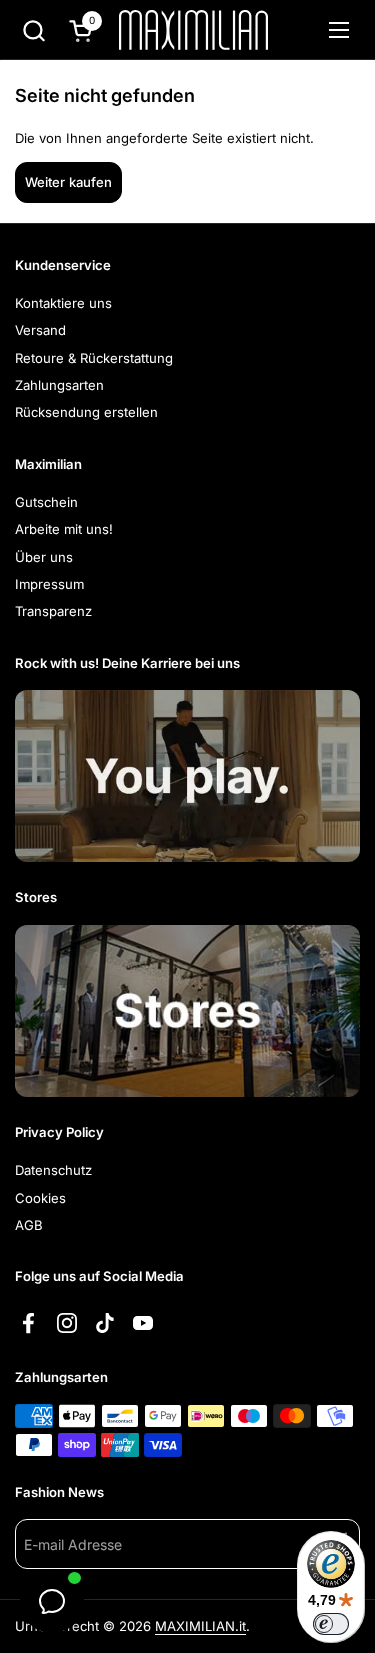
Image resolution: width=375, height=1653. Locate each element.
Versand (40, 330)
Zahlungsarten (59, 385)
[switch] (331, 1624)
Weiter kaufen (68, 182)
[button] (33, 30)
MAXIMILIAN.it (200, 1626)
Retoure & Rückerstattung (94, 358)
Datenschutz (53, 1170)
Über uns (44, 557)
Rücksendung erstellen (86, 412)
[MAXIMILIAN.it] (193, 30)
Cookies (40, 1198)
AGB (29, 1225)
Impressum (49, 584)
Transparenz (53, 611)
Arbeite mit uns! (64, 529)
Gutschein (46, 502)
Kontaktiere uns (63, 303)
